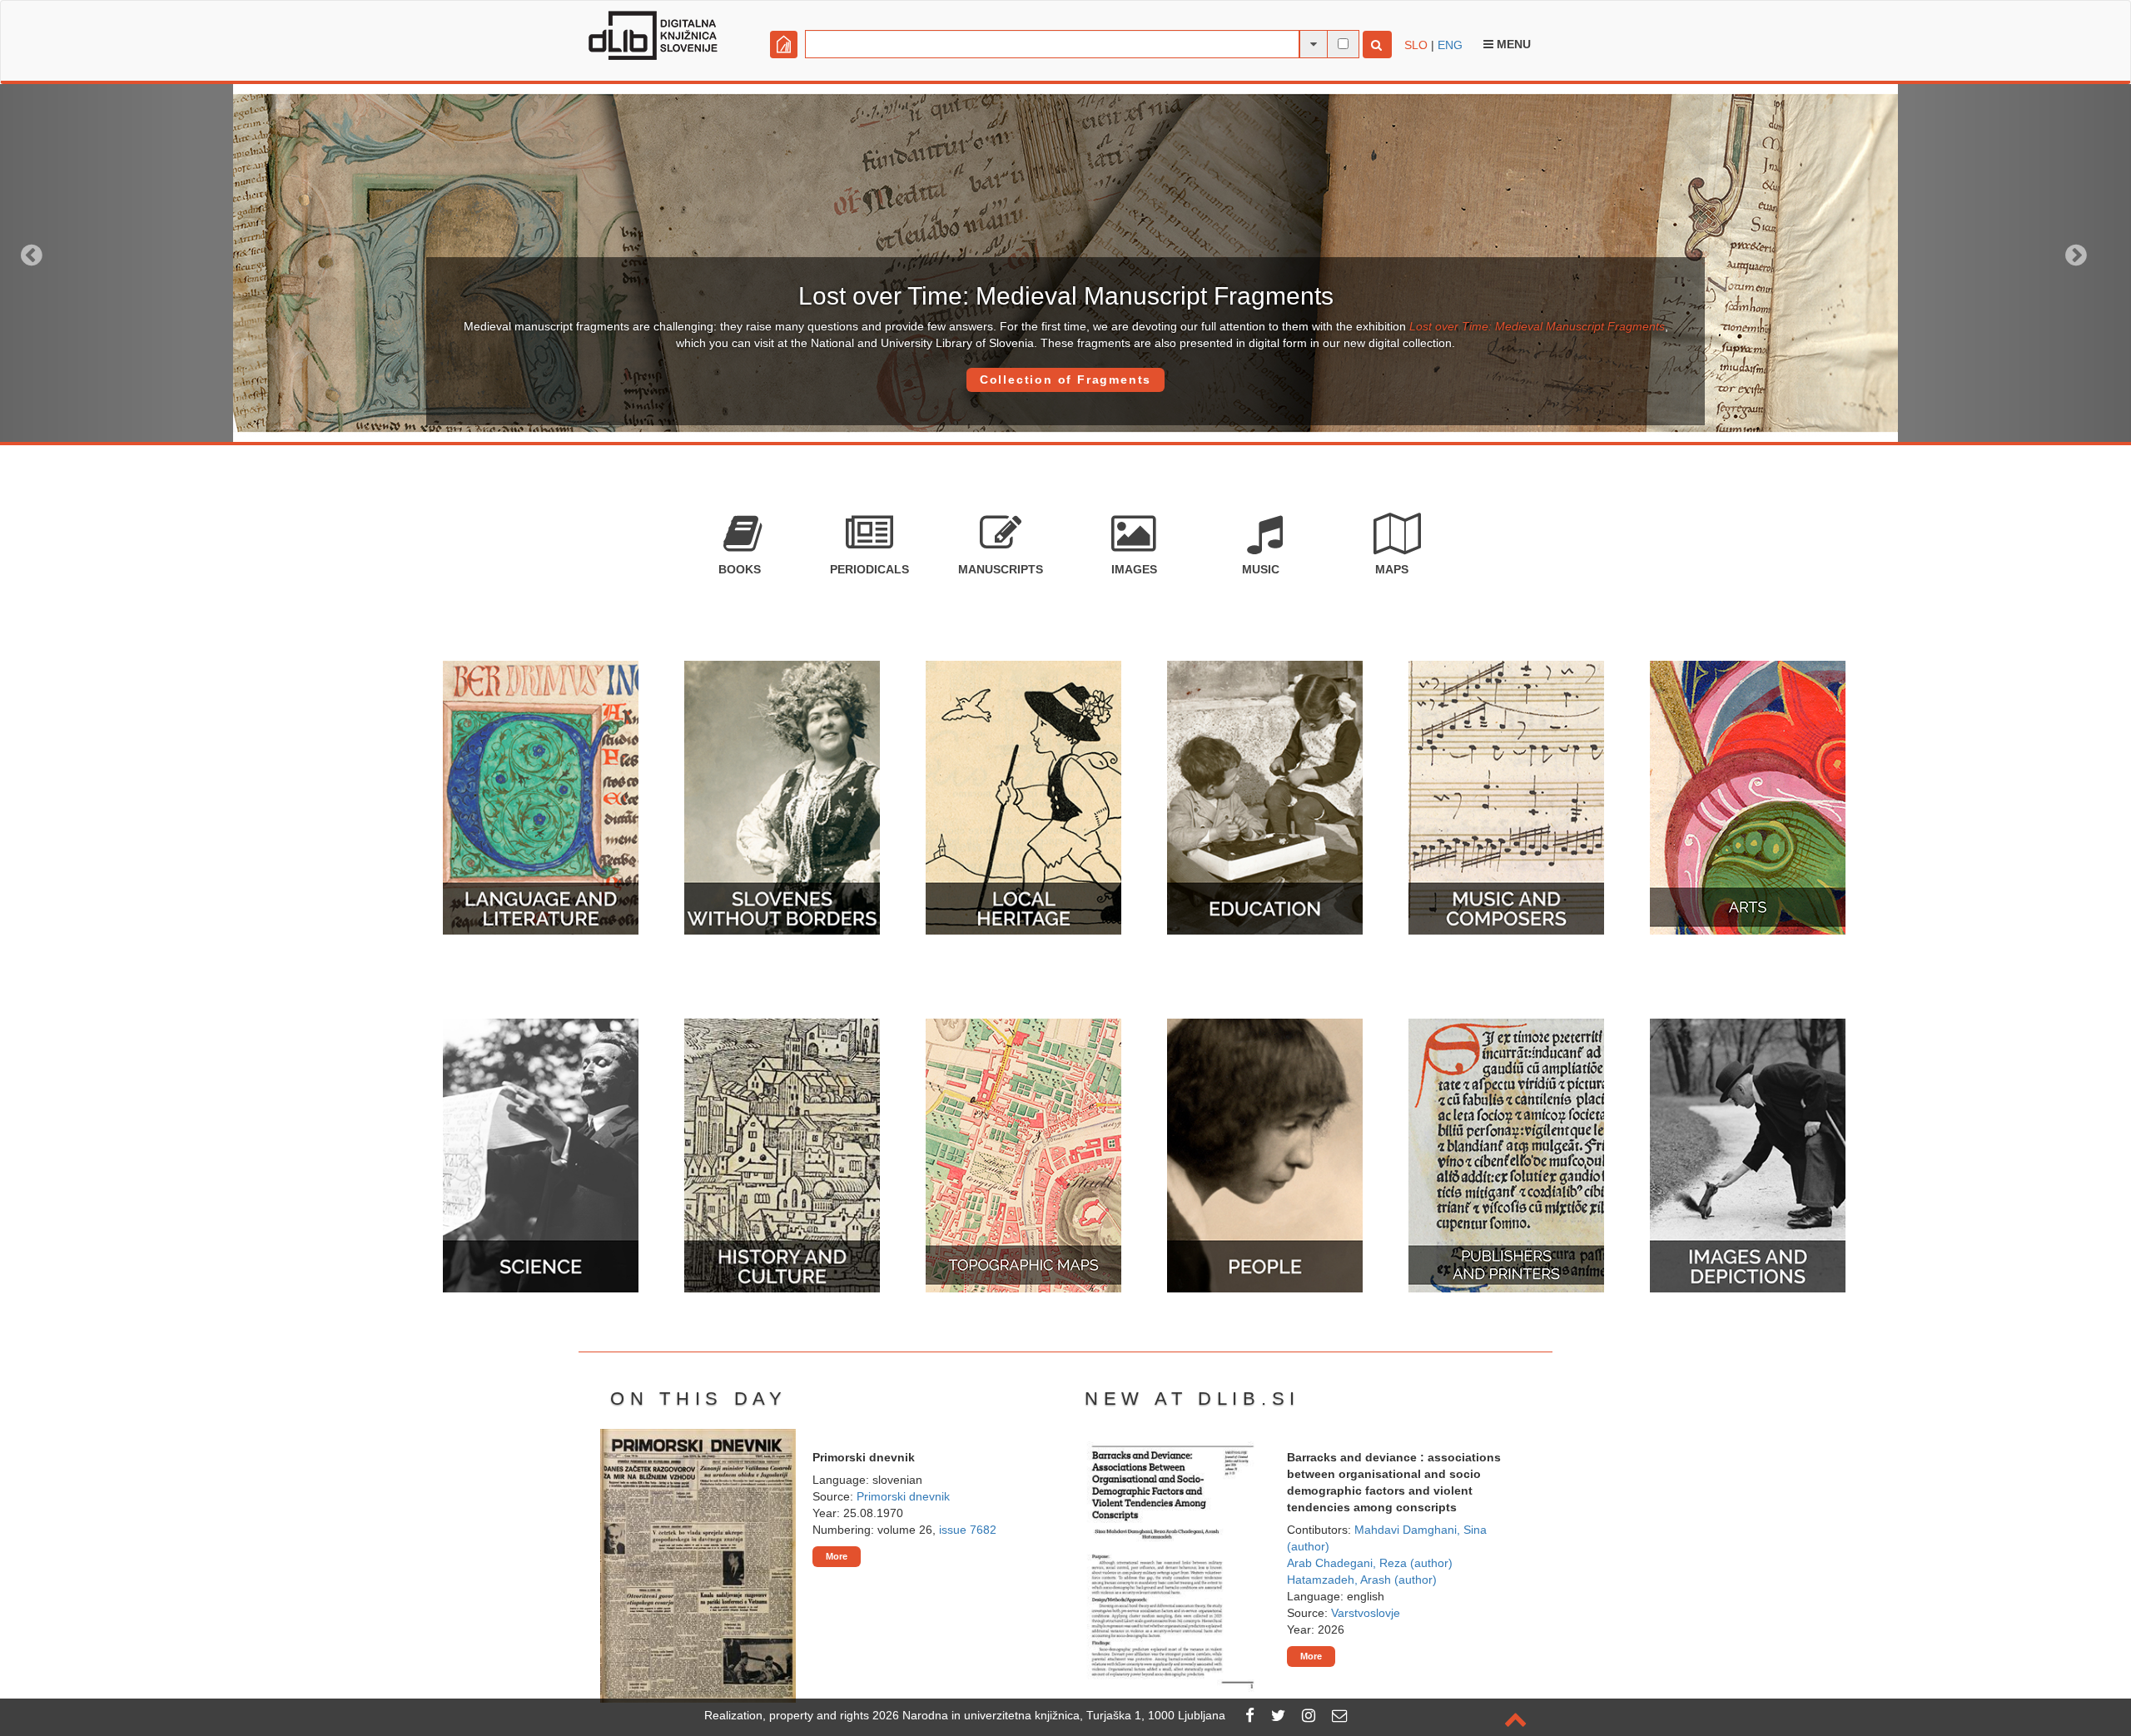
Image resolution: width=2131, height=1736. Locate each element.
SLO (1416, 45)
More (837, 1556)
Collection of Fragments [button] (1065, 379)
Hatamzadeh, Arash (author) (1362, 1580)
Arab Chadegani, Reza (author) (1370, 1563)
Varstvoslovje (1366, 1613)
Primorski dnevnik (903, 1496)
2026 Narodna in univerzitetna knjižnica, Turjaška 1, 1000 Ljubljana (1049, 1715)
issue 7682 (968, 1530)
